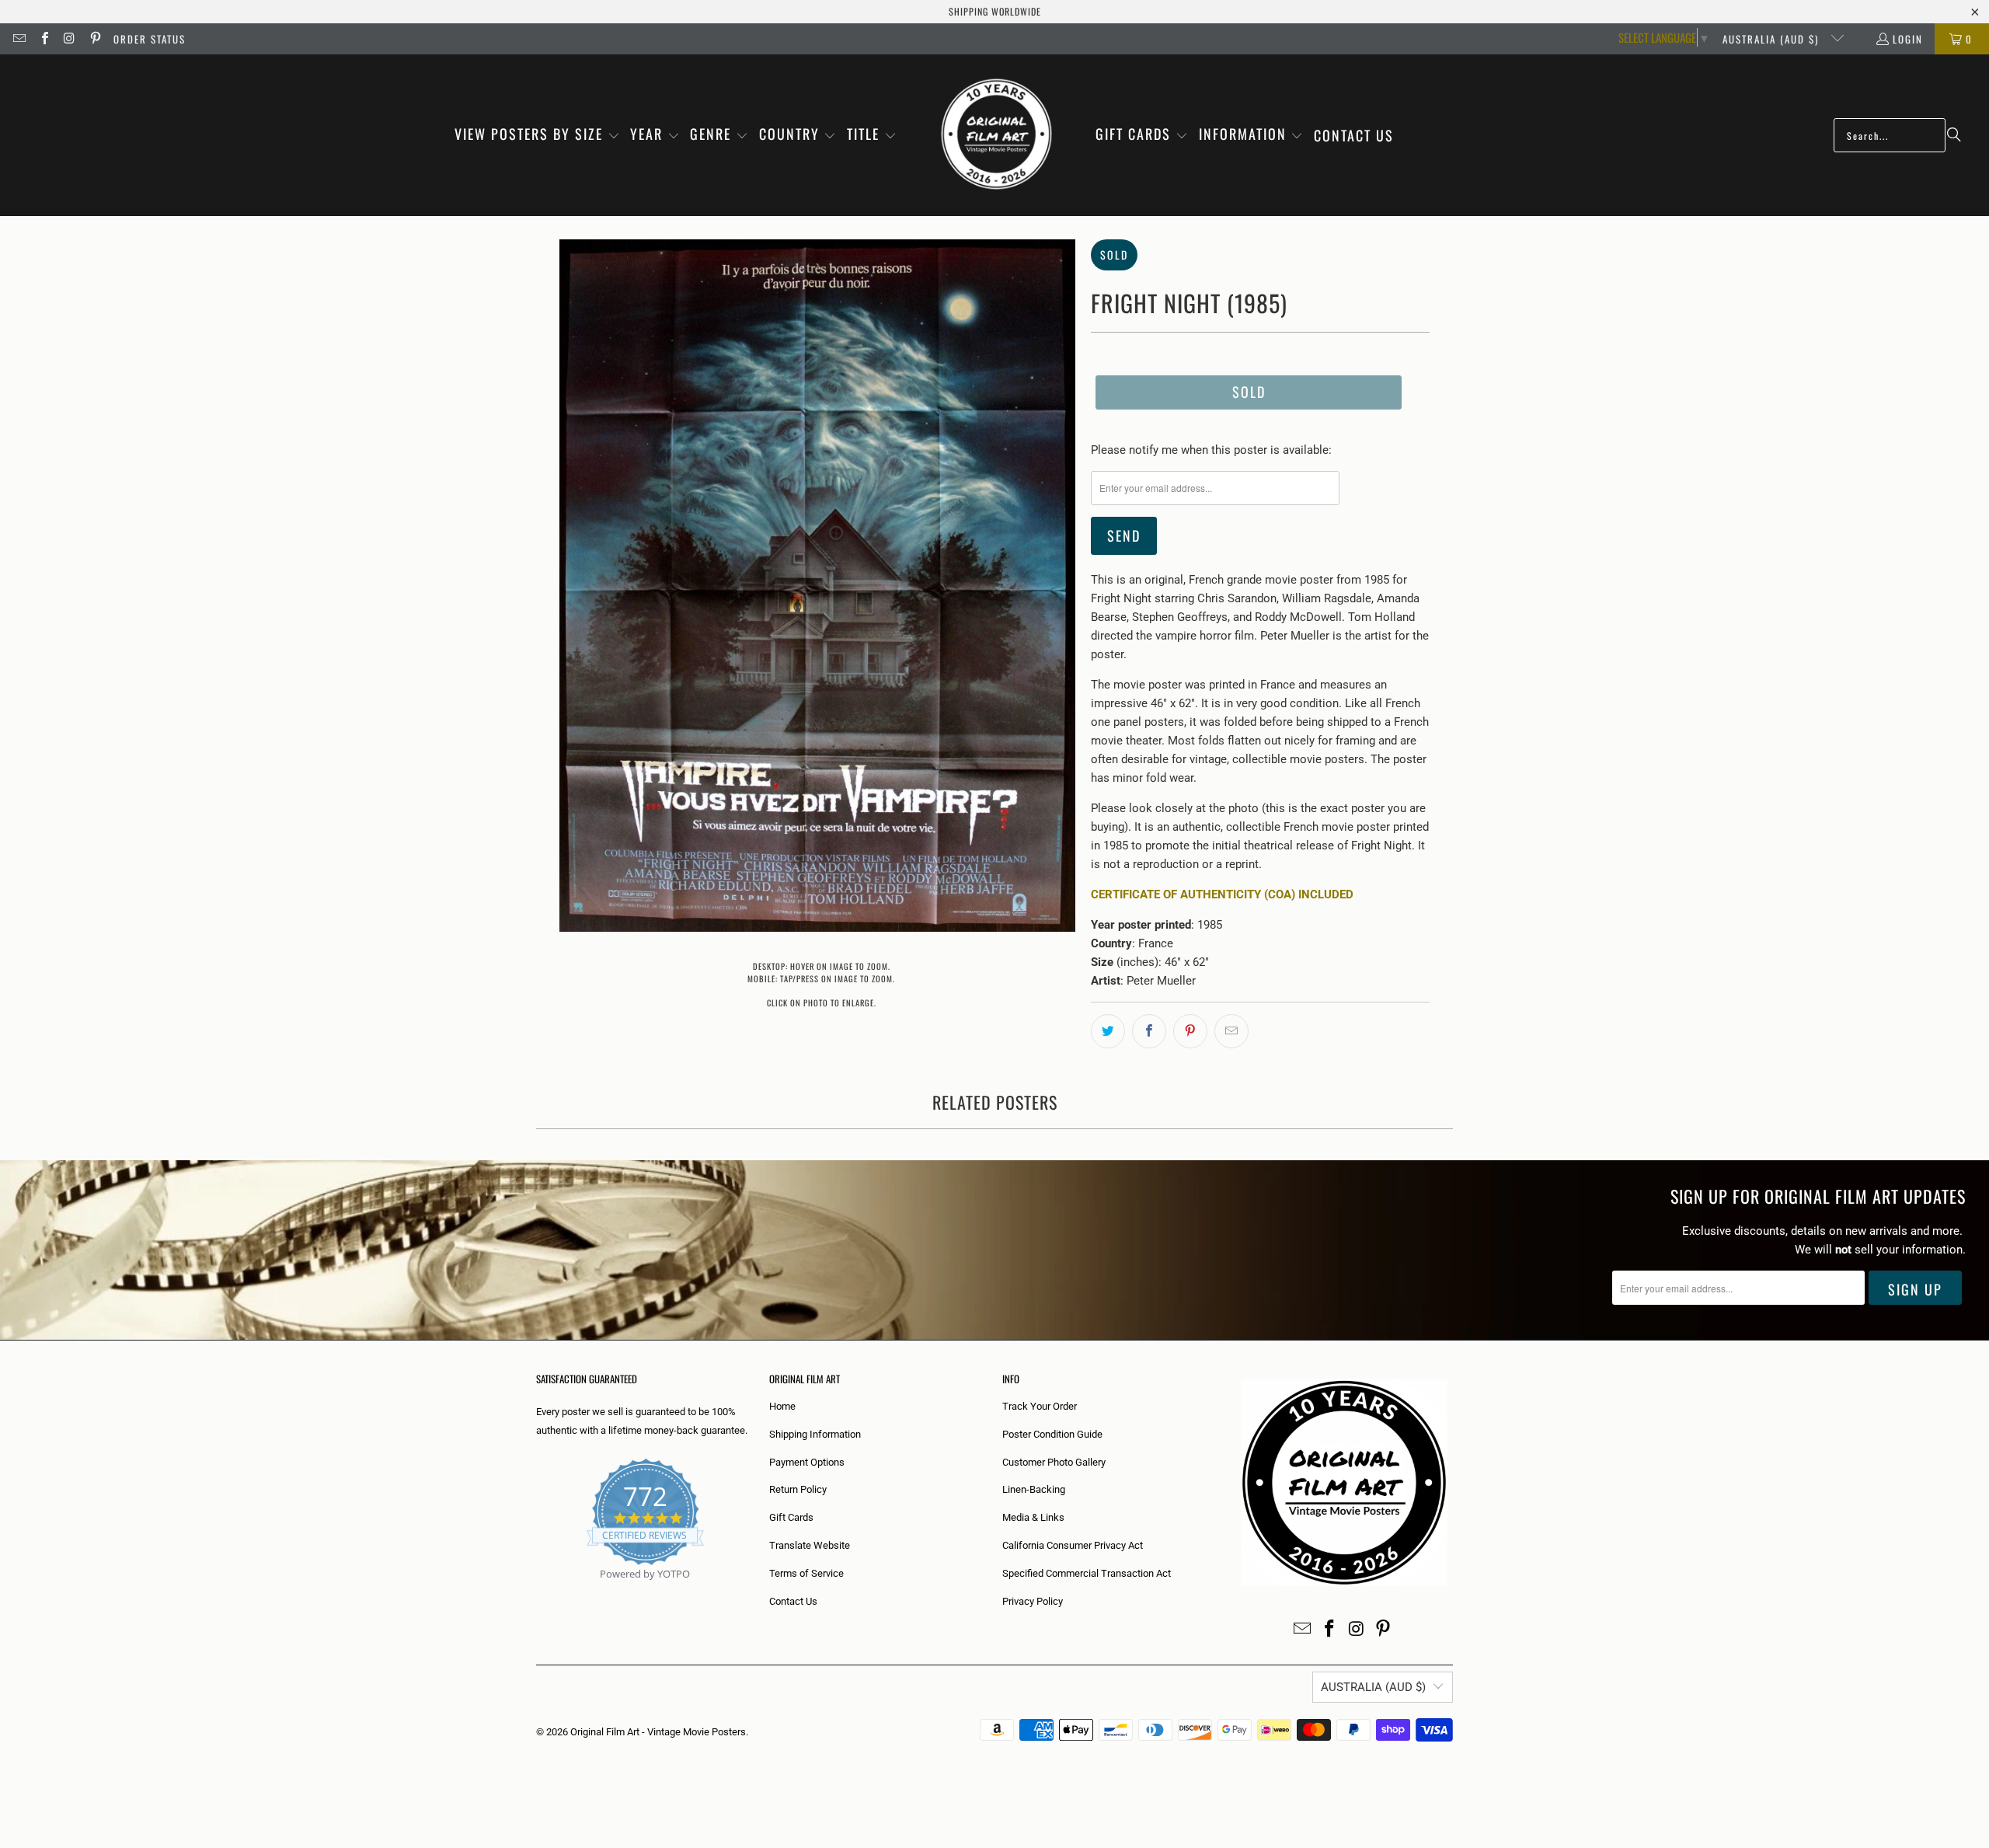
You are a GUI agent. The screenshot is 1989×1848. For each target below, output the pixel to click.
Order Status (150, 39)
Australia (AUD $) (1773, 39)
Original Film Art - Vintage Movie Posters (658, 1732)
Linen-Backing (1034, 1489)
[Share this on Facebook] (1149, 1031)
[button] (537, 135)
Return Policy (798, 1489)
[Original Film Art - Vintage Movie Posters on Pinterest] (94, 39)
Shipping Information (815, 1434)
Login (1908, 39)
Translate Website (810, 1545)
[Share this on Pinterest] (1190, 1031)
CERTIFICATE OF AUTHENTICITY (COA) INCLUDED (1222, 894)
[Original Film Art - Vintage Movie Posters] (996, 135)
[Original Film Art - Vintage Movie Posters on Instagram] (69, 39)
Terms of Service (806, 1573)
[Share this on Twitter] (1108, 1031)
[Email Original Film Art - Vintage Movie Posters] (19, 39)
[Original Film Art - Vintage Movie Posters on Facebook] (44, 39)
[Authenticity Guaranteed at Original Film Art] (537, 1592)
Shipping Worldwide (995, 11)
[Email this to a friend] (1231, 1031)
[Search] (1954, 135)
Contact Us (793, 1601)
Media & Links (1033, 1517)
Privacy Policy (1033, 1601)
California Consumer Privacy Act (1073, 1545)
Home (782, 1406)
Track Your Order (1040, 1406)
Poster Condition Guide (1052, 1434)
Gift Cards (791, 1517)
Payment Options (807, 1462)
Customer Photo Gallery (1054, 1462)
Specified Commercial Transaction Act (1087, 1573)
